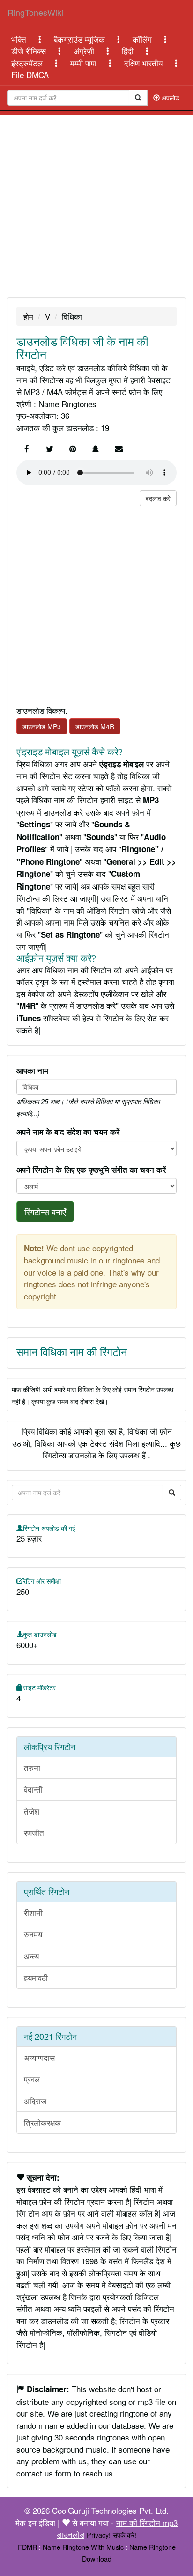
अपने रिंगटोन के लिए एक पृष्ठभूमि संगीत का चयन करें (91, 1170)
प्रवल (32, 2079)
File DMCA (30, 75)
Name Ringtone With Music (83, 2547)
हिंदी (129, 51)
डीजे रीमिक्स (30, 51)
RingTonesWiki (35, 12)
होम (28, 316)
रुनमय (33, 1934)
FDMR (27, 2547)
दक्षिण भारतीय (145, 63)
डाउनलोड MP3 (42, 726)
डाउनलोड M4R (95, 726)
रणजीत (34, 1833)
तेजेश (32, 1811)
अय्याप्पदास (39, 2057)
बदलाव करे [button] (158, 498)
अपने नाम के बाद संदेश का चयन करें (68, 1132)
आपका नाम (32, 1070)
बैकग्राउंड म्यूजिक (81, 39)
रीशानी (33, 1912)
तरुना (32, 1768)
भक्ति (20, 39)
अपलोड (170, 98)
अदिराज (35, 2101)
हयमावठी (36, 1977)
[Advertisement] (96, 206)
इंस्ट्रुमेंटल (28, 63)
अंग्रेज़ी (85, 51)
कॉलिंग (143, 39)
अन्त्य (31, 1956)
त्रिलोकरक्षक (42, 2122)
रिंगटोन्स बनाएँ (45, 1212)
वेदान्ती (33, 1789)
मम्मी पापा (85, 63)
